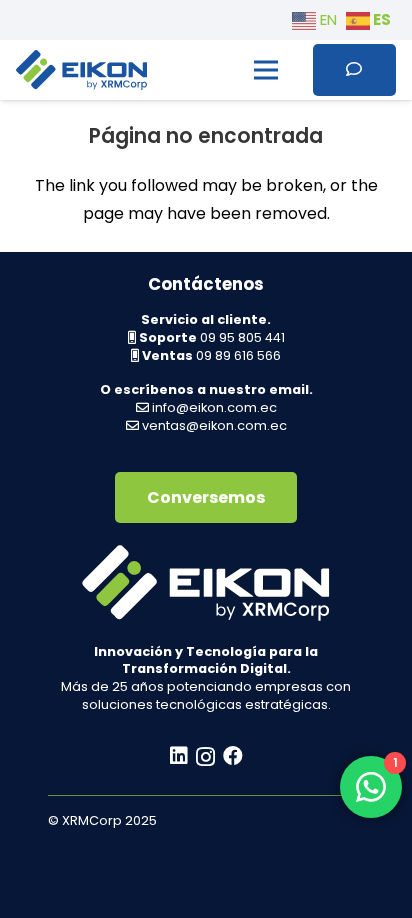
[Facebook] (233, 756)
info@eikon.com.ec (214, 407)
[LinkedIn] (179, 756)
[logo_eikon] (81, 70)
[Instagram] (205, 757)
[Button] (354, 69)
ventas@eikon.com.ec (214, 425)
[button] (266, 70)
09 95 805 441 (242, 337)
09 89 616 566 (238, 355)
